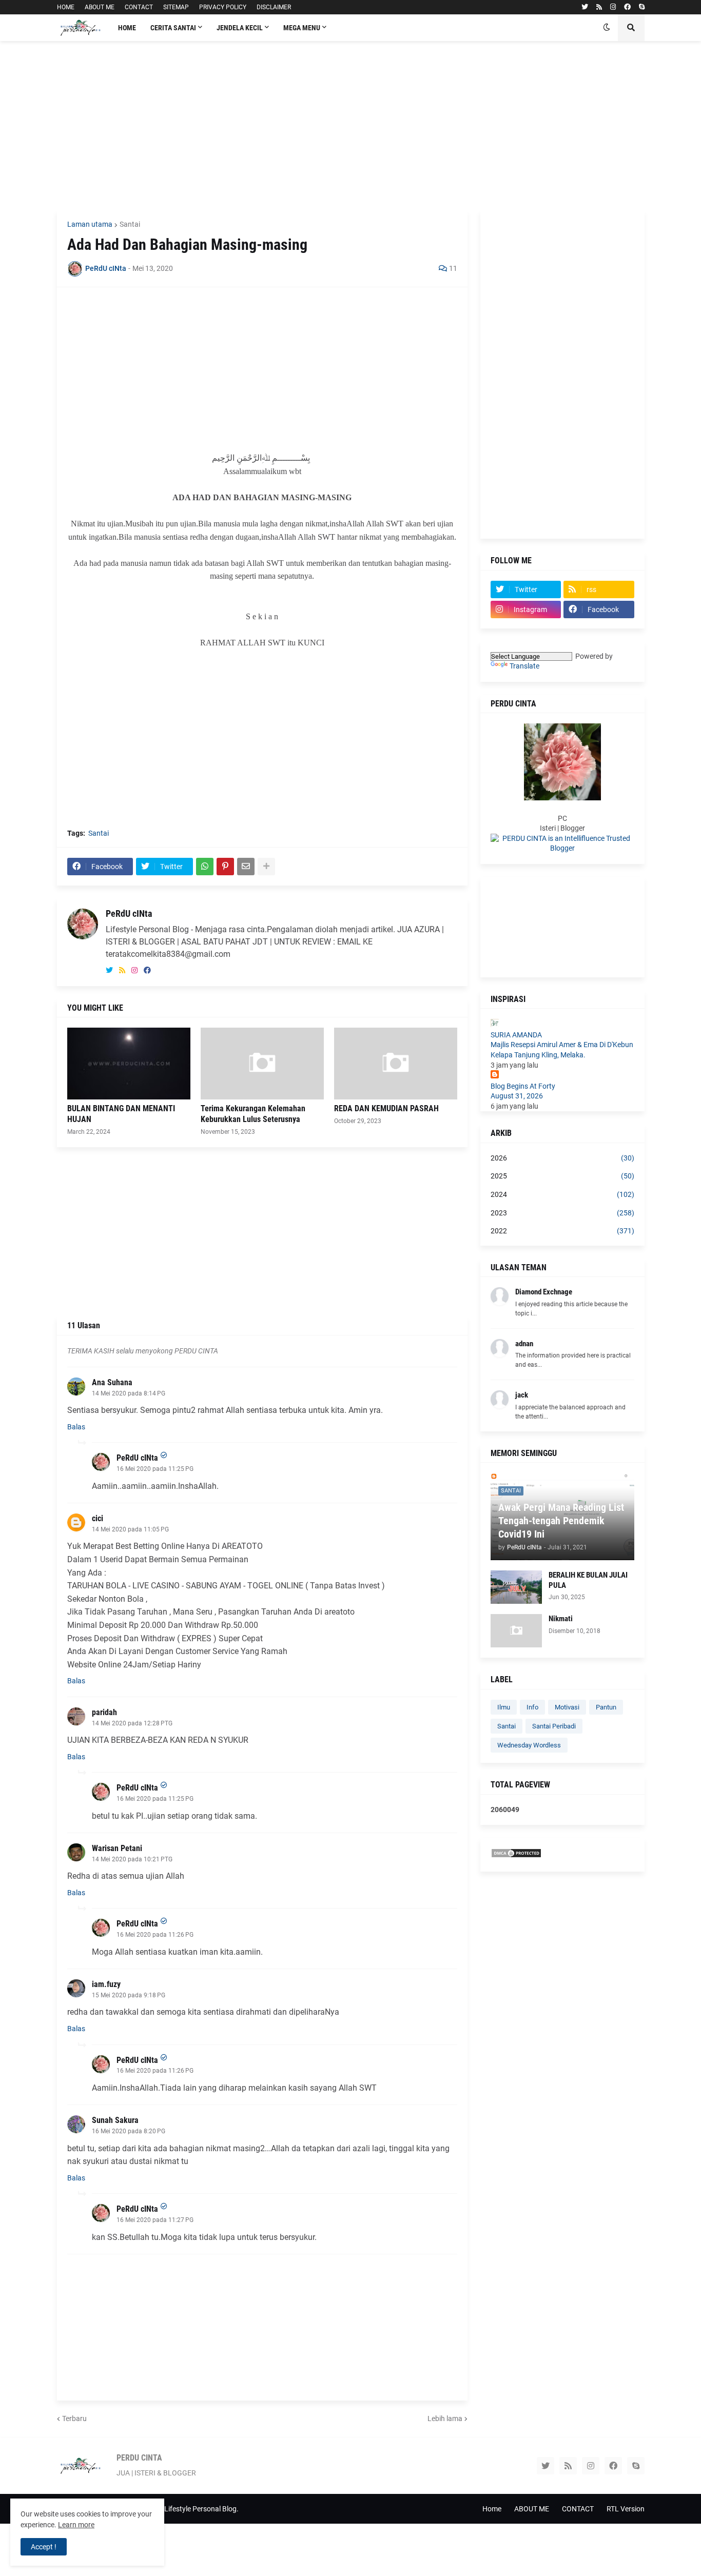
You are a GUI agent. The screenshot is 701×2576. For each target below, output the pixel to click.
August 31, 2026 (517, 1096)
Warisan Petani (117, 1848)
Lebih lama (445, 2418)
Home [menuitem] (127, 28)
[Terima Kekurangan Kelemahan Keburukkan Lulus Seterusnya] (262, 1064)
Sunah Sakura (115, 2120)
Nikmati (561, 1619)
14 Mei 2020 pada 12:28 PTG (132, 1723)
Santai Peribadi (554, 1726)
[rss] (599, 7)
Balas (76, 1427)
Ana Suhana (112, 1382)
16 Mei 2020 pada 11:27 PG (155, 2220)
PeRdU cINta (129, 913)
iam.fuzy (106, 1984)
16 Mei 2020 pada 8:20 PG (129, 2131)
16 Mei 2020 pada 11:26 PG (155, 1935)
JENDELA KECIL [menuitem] (240, 28)
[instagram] (613, 7)
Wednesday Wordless (529, 1745)
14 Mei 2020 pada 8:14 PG (129, 1393)
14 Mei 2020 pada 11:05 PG (130, 1529)
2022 (562, 1231)
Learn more (76, 2525)
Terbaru (74, 2418)
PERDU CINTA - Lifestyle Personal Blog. (177, 2509)
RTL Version (626, 2509)
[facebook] (627, 7)
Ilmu (504, 1707)
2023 (562, 1213)
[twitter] (585, 7)
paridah (104, 1712)
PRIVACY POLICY (223, 7)
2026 (562, 1158)
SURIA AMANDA (516, 1035)
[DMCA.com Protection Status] (516, 1856)
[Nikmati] (516, 1631)
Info (532, 1707)
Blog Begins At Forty (523, 1086)
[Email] (246, 867)
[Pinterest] (225, 867)
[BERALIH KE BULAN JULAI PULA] (516, 1587)
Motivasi (567, 1707)
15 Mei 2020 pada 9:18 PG (129, 1995)
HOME (66, 7)
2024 (562, 1194)
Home (492, 2509)
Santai (130, 224)
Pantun (606, 1707)
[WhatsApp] (205, 867)
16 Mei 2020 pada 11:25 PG (155, 1469)
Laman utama (90, 224)
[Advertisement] (351, 126)
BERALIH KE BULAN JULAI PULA (588, 1580)
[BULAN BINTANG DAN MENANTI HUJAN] (129, 1064)
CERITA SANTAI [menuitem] (173, 28)
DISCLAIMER (274, 7)
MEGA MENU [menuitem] (302, 28)
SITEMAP (176, 7)
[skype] (642, 7)
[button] (607, 28)
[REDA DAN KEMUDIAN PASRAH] (396, 1064)
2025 (562, 1176)
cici (98, 1518)
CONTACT (139, 7)
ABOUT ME (100, 7)
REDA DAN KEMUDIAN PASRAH (386, 1108)
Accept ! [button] (44, 2547)
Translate (524, 666)
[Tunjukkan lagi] (266, 867)
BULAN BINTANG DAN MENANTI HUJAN (121, 1114)
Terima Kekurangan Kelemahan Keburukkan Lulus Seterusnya (253, 1114)
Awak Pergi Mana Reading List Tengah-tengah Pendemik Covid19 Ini (561, 1521)
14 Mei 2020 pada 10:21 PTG (132, 1859)
